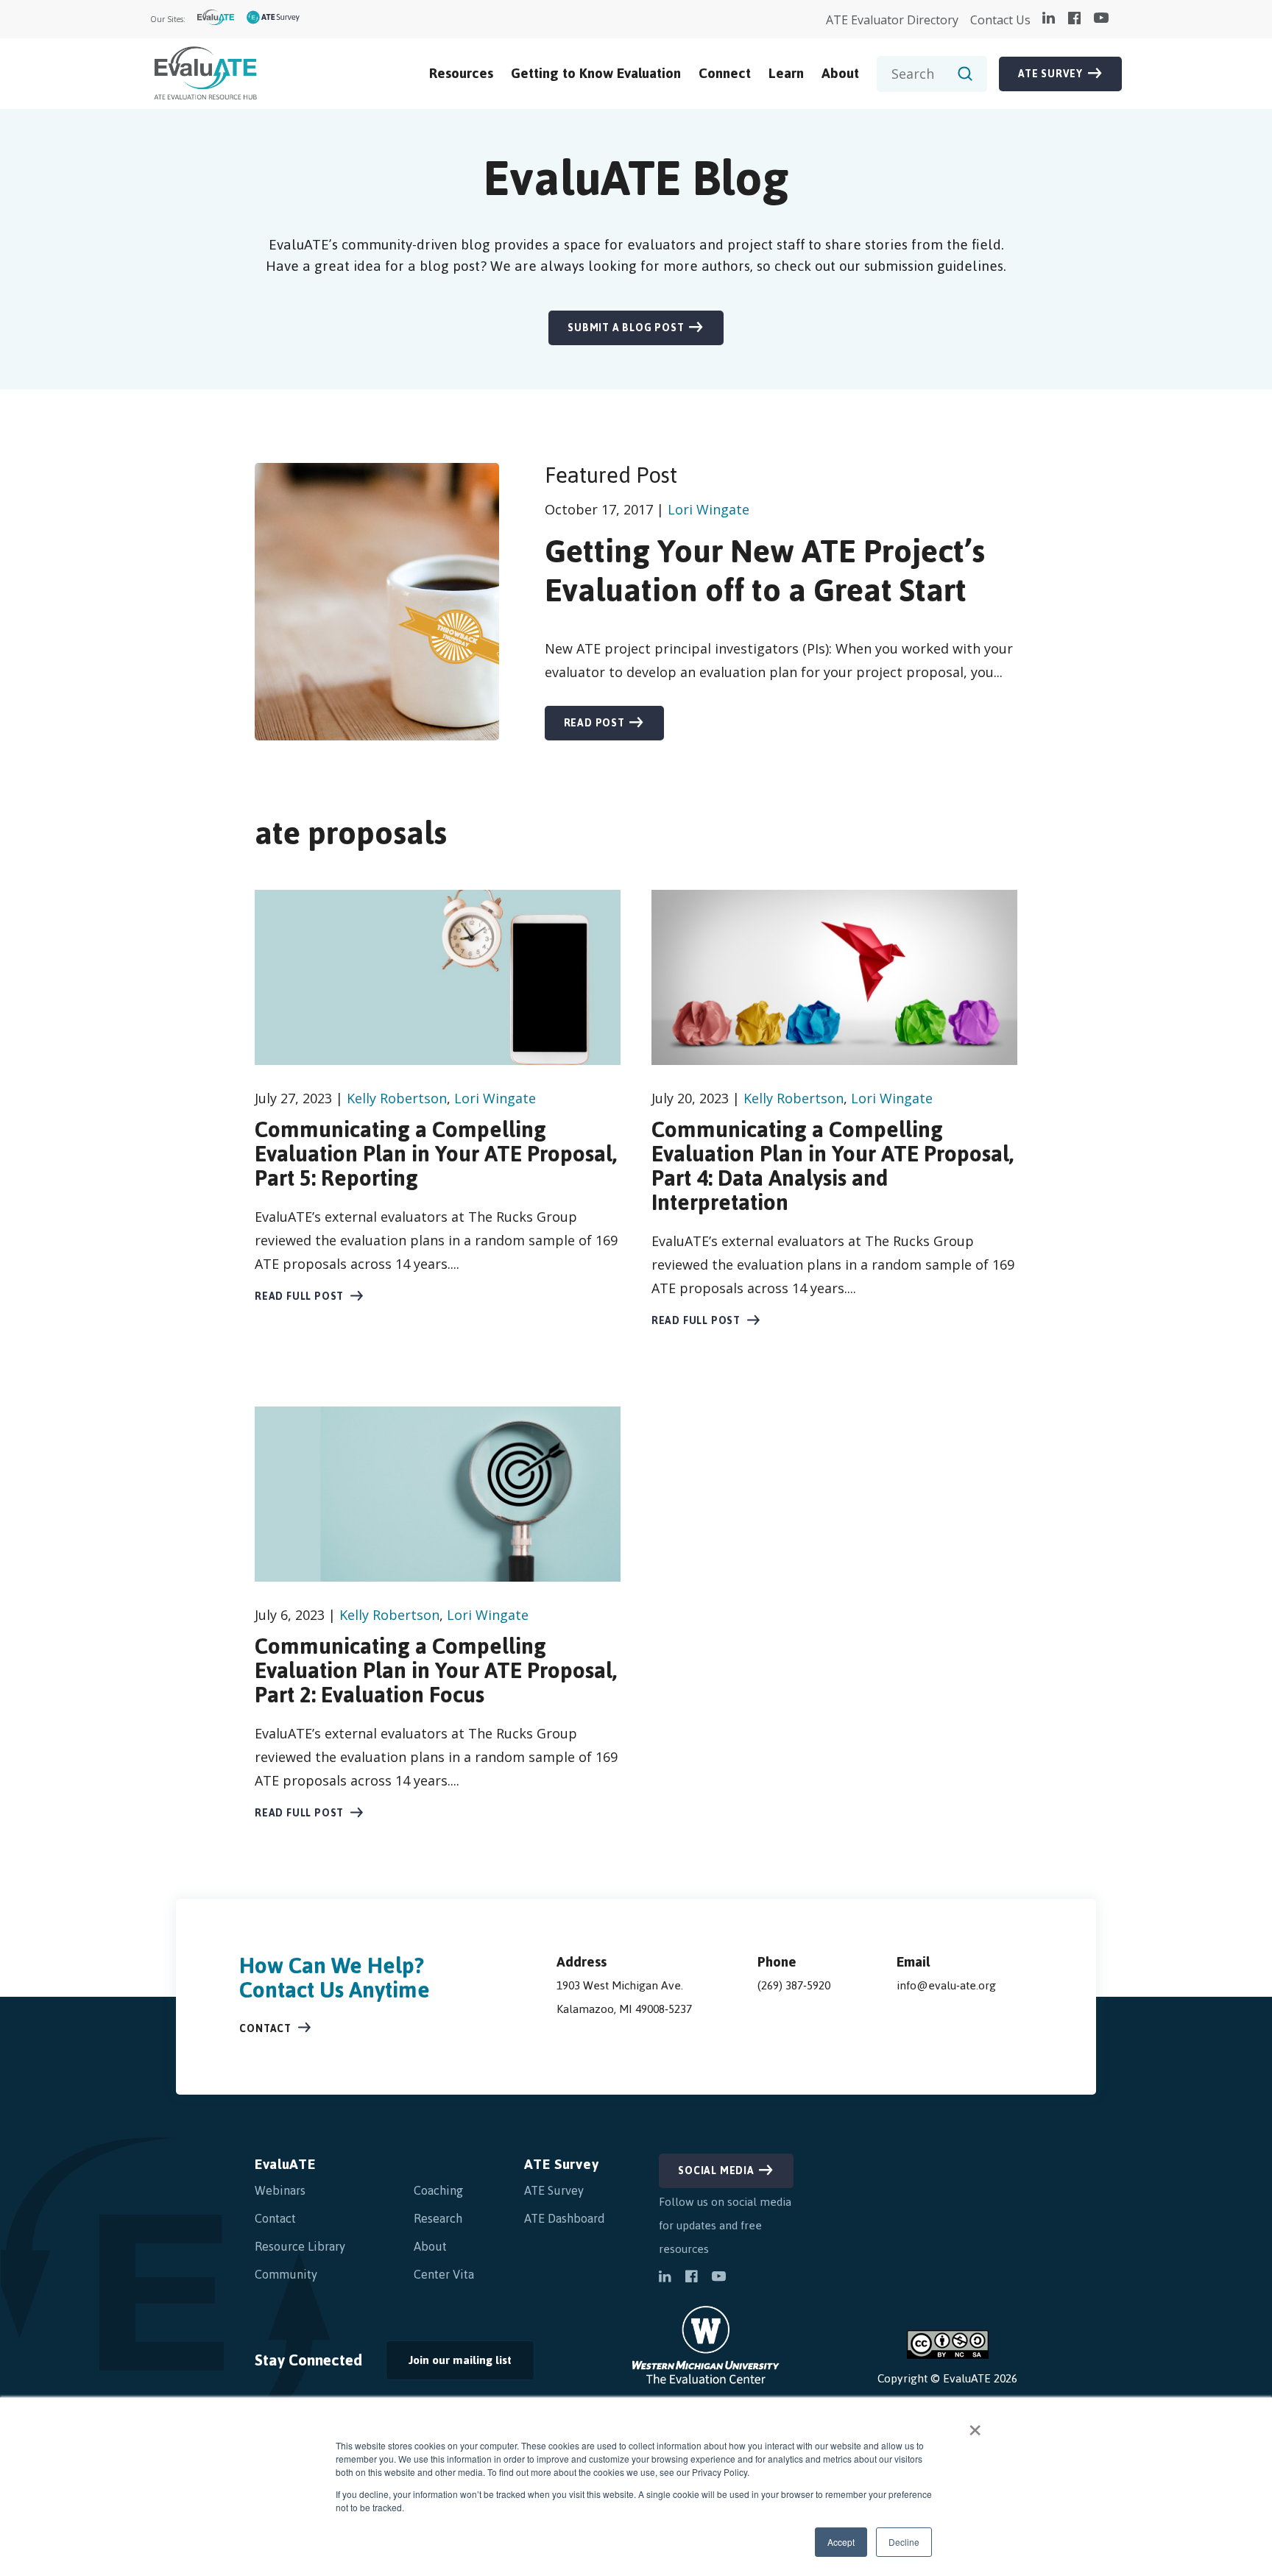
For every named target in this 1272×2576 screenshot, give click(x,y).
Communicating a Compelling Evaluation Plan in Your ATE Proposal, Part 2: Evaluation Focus (436, 1670)
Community (286, 2274)
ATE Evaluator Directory (892, 20)
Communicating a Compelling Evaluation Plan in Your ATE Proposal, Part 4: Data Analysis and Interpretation (833, 1166)
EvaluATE (285, 2164)
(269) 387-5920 (794, 1985)
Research (438, 2218)
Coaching (438, 2190)
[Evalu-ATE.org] (216, 20)
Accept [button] (841, 2542)
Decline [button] (904, 2542)
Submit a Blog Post (626, 328)
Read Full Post (299, 1296)
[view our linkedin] (1049, 19)
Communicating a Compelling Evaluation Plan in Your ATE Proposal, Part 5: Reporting (436, 1154)
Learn (786, 73)
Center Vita (444, 2274)
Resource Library (300, 2246)
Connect (725, 73)
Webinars (280, 2190)
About (840, 73)
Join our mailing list (449, 2364)
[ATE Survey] (273, 20)
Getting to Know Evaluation (596, 73)
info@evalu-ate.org (946, 1985)
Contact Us (1000, 20)
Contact (265, 2029)
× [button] (975, 2425)
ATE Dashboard (565, 2218)
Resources (461, 73)
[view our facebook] (1074, 19)
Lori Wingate (709, 509)
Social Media (716, 2171)
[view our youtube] (1101, 19)
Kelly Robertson (397, 1098)
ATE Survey (1050, 74)
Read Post (594, 723)
